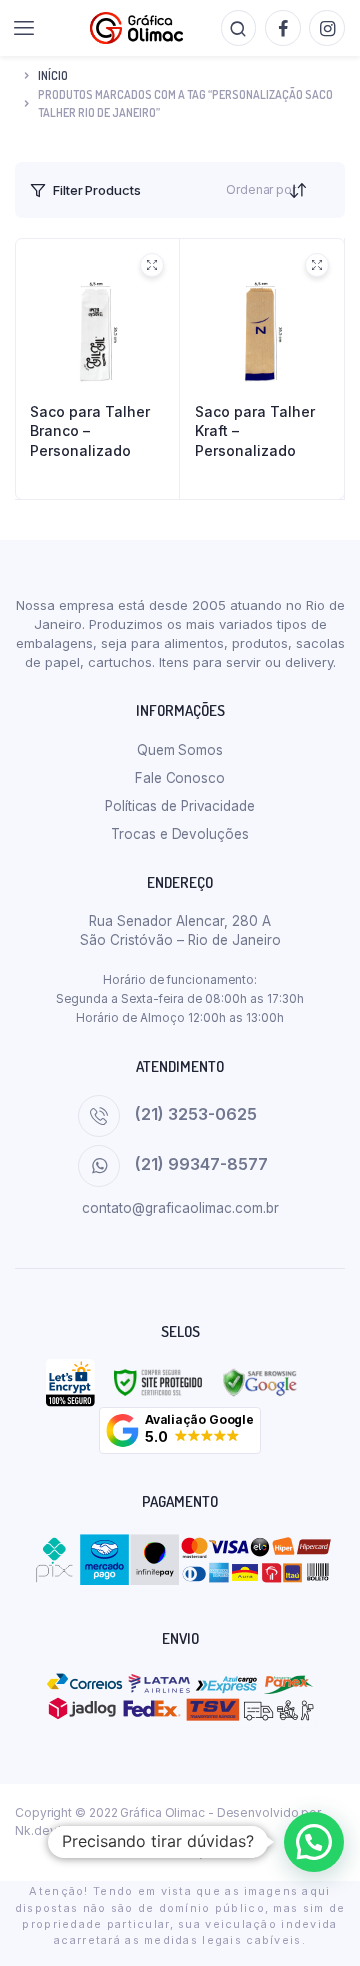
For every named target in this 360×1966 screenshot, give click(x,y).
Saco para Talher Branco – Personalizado (90, 431)
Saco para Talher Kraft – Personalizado (255, 431)
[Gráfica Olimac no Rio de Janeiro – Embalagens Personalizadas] (136, 28)
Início (53, 75)
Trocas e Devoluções (179, 834)
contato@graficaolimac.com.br (180, 1208)
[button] (180, 1430)
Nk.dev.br (42, 1830)
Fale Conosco (180, 778)
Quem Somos (180, 750)
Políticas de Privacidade (180, 806)
